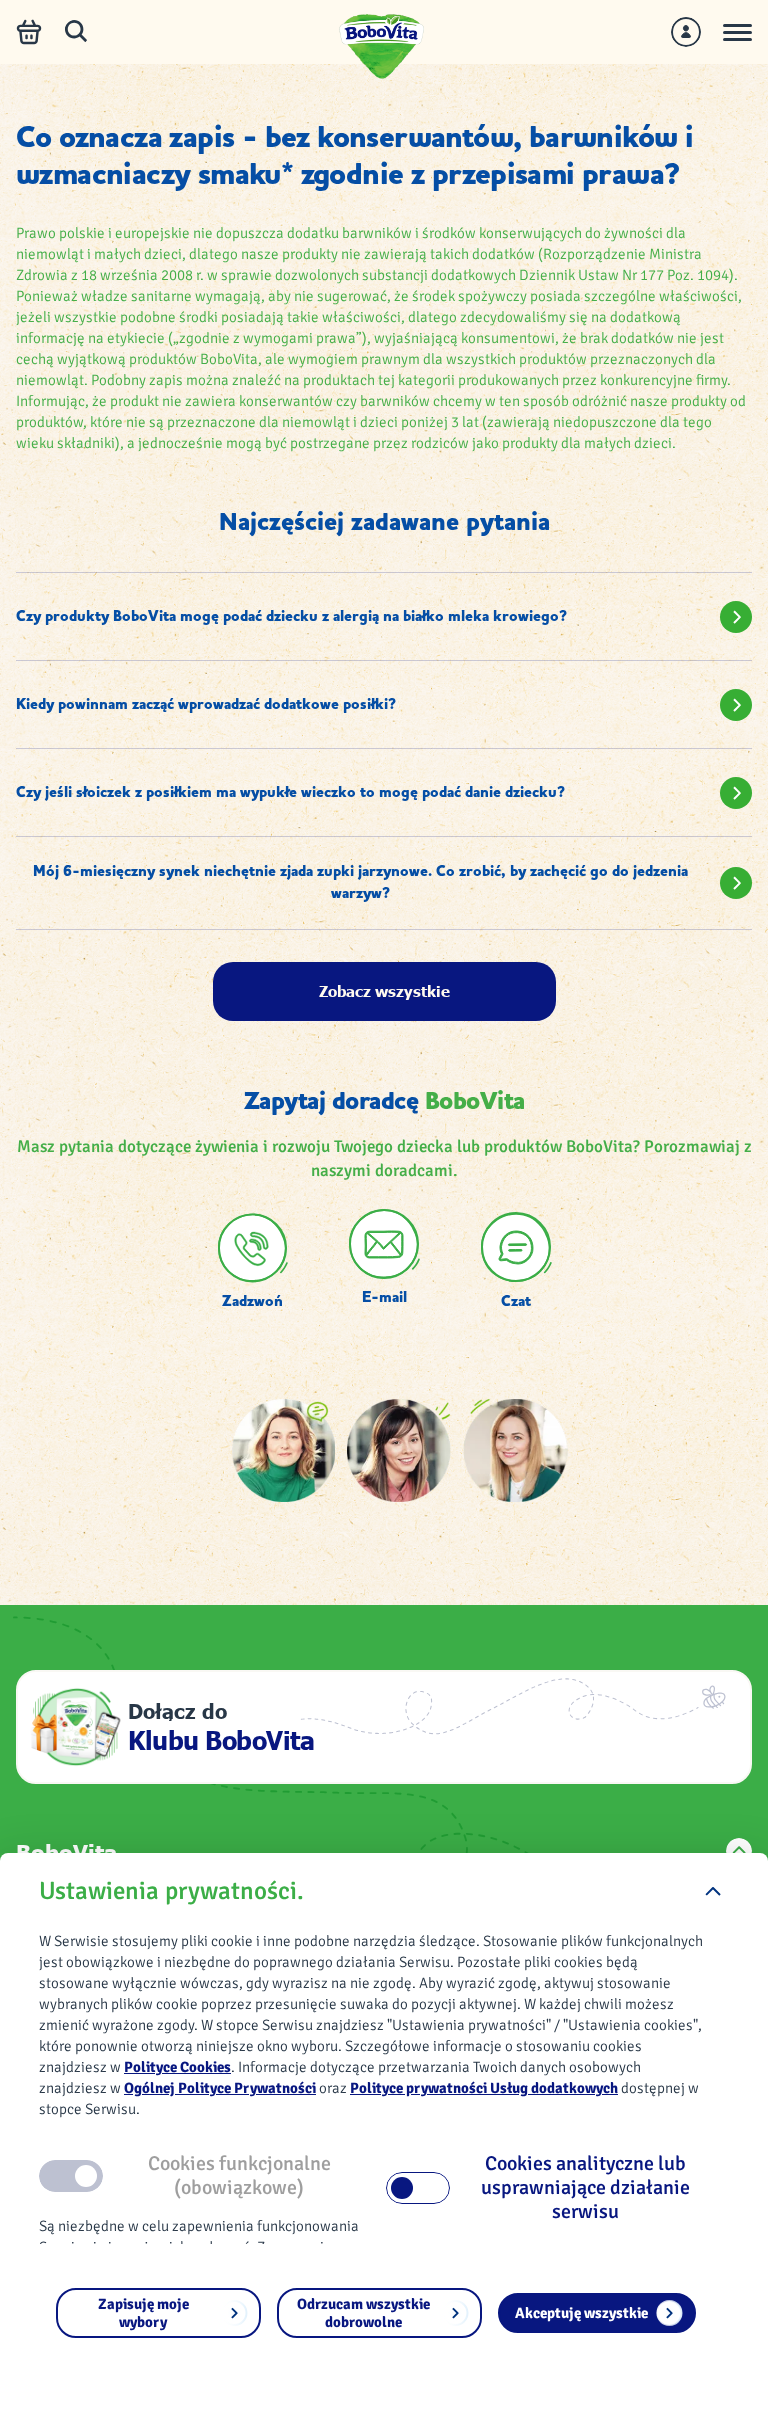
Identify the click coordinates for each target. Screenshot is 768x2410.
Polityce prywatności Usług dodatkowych (484, 2088)
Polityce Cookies (177, 2067)
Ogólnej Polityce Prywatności (220, 2088)
